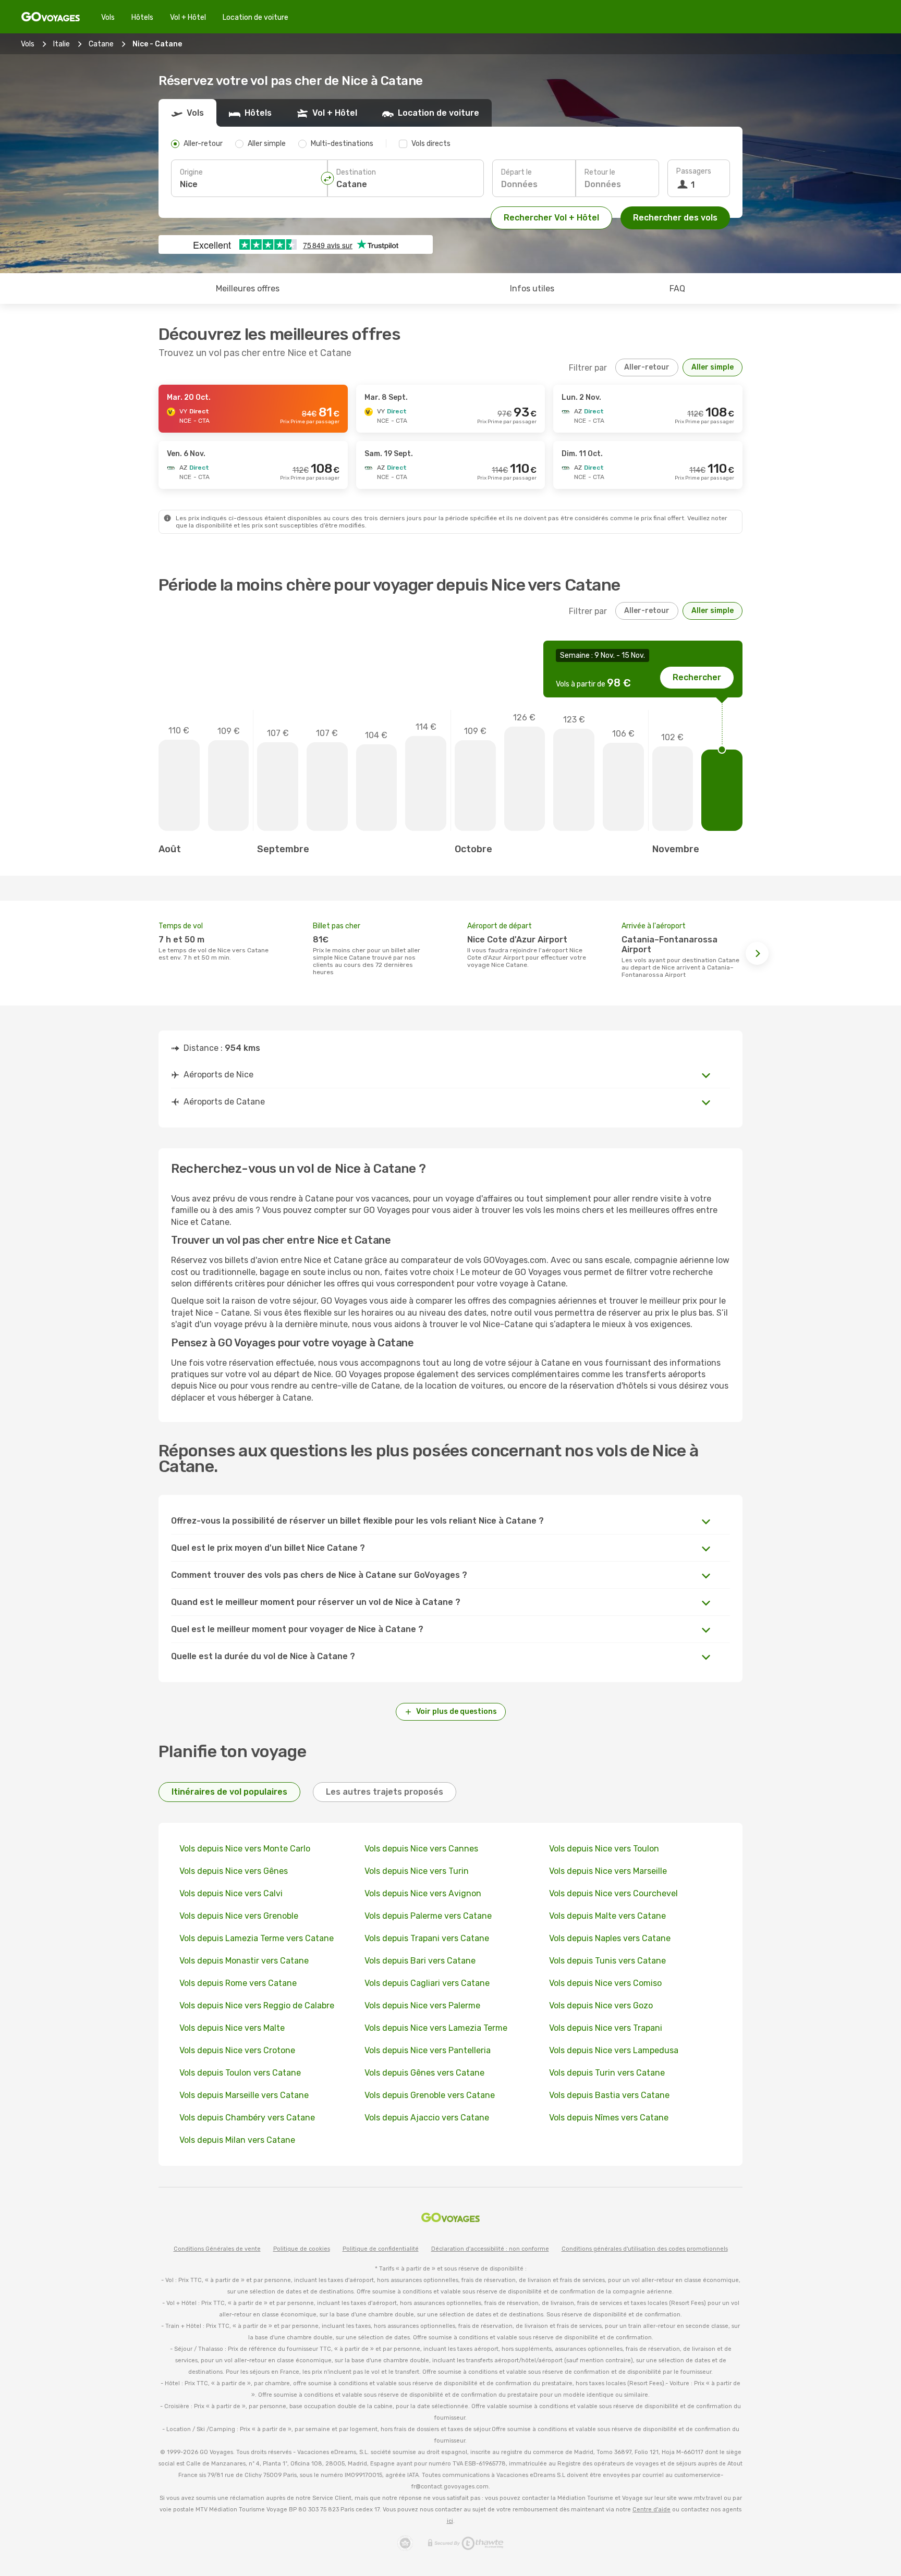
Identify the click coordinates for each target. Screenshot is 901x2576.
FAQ (677, 289)
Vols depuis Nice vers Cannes (421, 1849)
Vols (108, 17)
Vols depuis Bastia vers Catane (609, 2095)
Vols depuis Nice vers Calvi (231, 1893)
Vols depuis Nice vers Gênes (234, 1871)
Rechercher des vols (675, 218)
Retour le (600, 172)
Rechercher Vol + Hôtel (551, 218)
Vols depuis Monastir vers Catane (244, 1961)
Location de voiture (255, 17)
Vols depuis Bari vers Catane (420, 1961)
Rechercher (697, 677)
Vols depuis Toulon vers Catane (240, 2073)
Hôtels (142, 17)
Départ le (516, 172)
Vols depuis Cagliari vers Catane (427, 1983)
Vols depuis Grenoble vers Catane (430, 2095)
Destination (356, 172)
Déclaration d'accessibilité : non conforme (490, 2249)
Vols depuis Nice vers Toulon (604, 1849)
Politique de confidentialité (381, 2249)
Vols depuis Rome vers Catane (238, 1983)
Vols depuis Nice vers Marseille (608, 1871)
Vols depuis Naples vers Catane (610, 1938)
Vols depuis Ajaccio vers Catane (427, 2118)
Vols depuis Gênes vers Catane (424, 2073)
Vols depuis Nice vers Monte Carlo (245, 1849)
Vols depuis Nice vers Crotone (237, 2050)
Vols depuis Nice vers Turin (417, 1871)
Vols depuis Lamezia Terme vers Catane (257, 1938)
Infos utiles (532, 289)
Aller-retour (647, 367)
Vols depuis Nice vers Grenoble (239, 1916)
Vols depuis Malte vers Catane (607, 1916)
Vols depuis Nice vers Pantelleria (428, 2050)
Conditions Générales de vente (217, 2249)
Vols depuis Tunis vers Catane (607, 1961)
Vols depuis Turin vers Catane (607, 2073)
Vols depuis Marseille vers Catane (244, 2095)
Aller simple (713, 367)
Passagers (694, 171)
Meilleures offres (248, 289)
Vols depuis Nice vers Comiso (605, 1983)
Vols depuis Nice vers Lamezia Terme (436, 2028)
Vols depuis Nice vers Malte (232, 2028)
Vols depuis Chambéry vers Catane (247, 2118)
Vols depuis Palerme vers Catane (428, 1916)
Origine (191, 172)
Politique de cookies (302, 2249)
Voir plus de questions (456, 1712)
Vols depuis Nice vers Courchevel (613, 1893)
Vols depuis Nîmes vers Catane (609, 2118)
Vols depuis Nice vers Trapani (606, 2028)
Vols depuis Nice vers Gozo (601, 2005)
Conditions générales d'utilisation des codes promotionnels (645, 2249)
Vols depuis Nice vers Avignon (423, 1893)
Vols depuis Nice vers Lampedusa (614, 2050)
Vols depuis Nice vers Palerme (422, 2005)
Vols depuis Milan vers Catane (237, 2140)
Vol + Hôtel (188, 17)
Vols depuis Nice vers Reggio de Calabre (257, 2005)
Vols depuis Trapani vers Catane (427, 1938)
